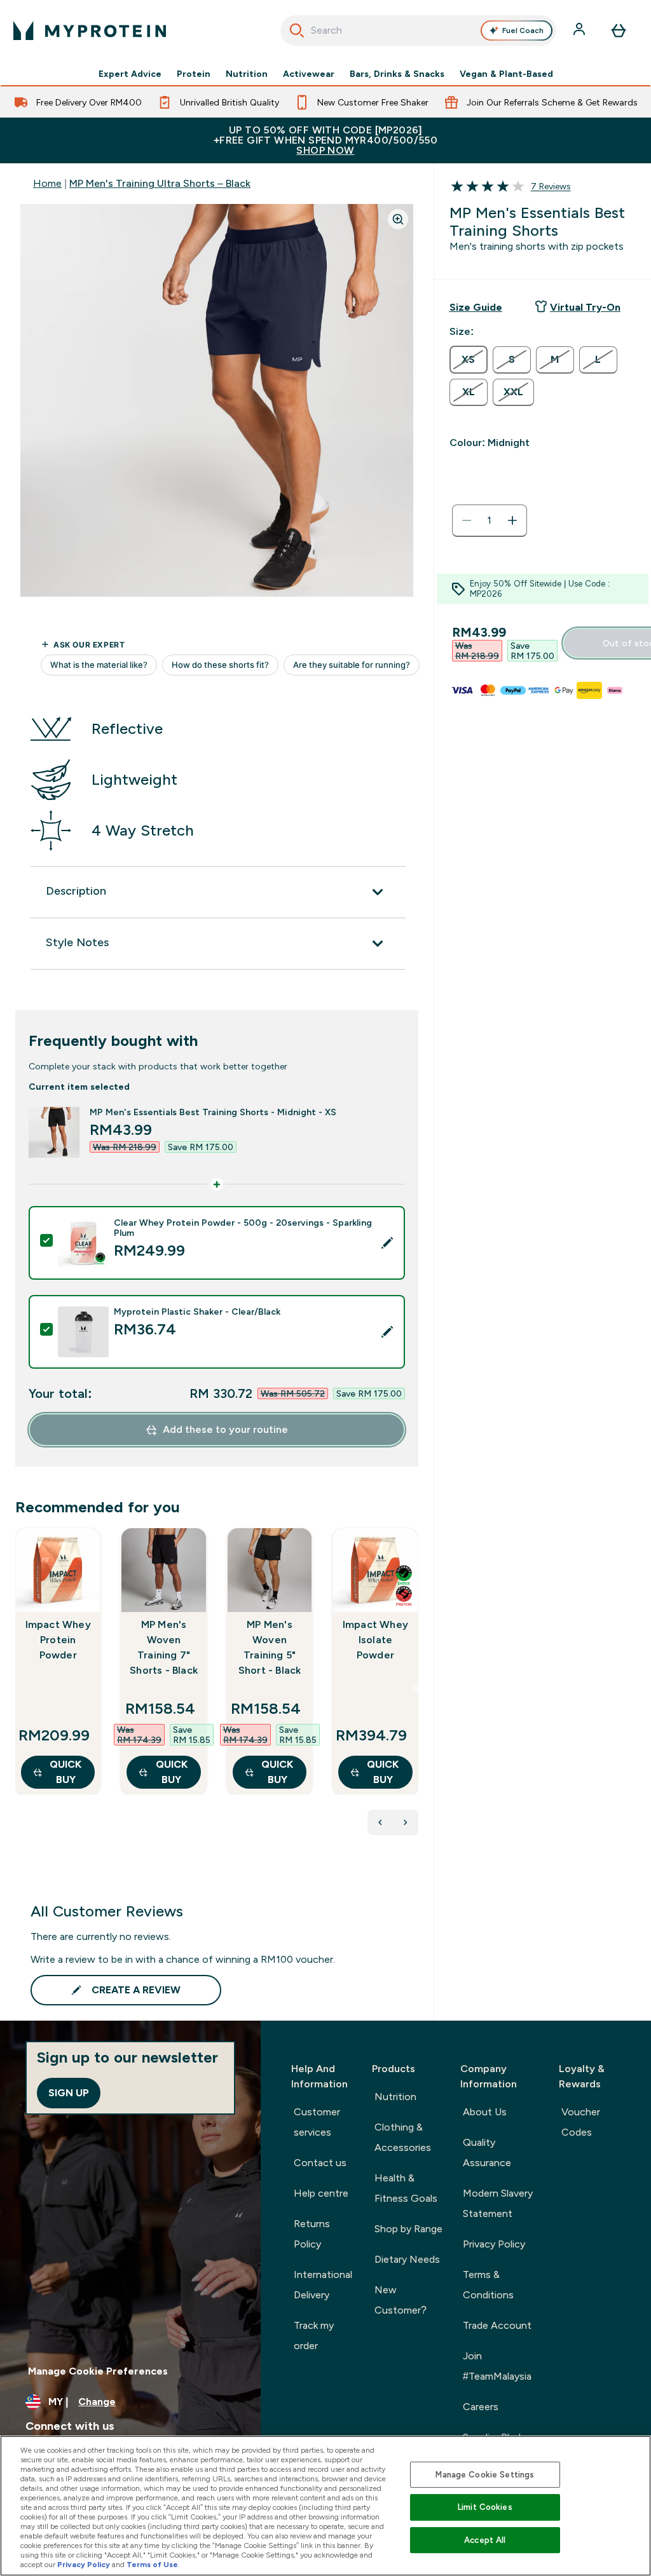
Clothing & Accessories (403, 2137)
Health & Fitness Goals (406, 2188)
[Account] (580, 31)
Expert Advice (130, 74)
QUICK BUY (65, 1772)
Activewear (309, 74)
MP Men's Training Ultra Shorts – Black (160, 183)
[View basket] (619, 31)
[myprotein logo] (90, 31)
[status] (490, 520)
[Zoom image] (398, 219)
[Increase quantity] (512, 520)
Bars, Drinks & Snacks (397, 74)
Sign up (69, 2093)
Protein (194, 74)
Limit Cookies (485, 2507)
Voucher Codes (581, 2122)
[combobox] (419, 31)
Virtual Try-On (585, 307)
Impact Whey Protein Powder (58, 1640)
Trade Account (497, 2325)
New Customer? (401, 2300)
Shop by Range (408, 2229)
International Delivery (323, 2285)
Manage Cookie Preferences (98, 2371)
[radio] (469, 360)
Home (47, 183)
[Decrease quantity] (467, 520)
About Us (485, 2112)
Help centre (321, 2193)
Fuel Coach (523, 31)
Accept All (485, 2540)
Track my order (314, 2335)
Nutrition (247, 74)
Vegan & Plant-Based (506, 74)
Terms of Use (152, 2565)
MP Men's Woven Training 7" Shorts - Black (164, 1647)
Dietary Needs (407, 2259)
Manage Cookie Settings (485, 2475)
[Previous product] (380, 1822)
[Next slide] (416, 1689)
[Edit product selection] (387, 1243)
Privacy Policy (494, 2244)
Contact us (320, 2163)
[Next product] (406, 1822)
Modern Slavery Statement (498, 2203)
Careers (481, 2407)
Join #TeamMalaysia (497, 2366)
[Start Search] (297, 31)
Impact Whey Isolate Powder (375, 1640)
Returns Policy (312, 2234)
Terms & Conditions (488, 2285)
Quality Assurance (487, 2152)
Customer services (317, 2122)
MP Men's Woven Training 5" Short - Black (270, 1647)
